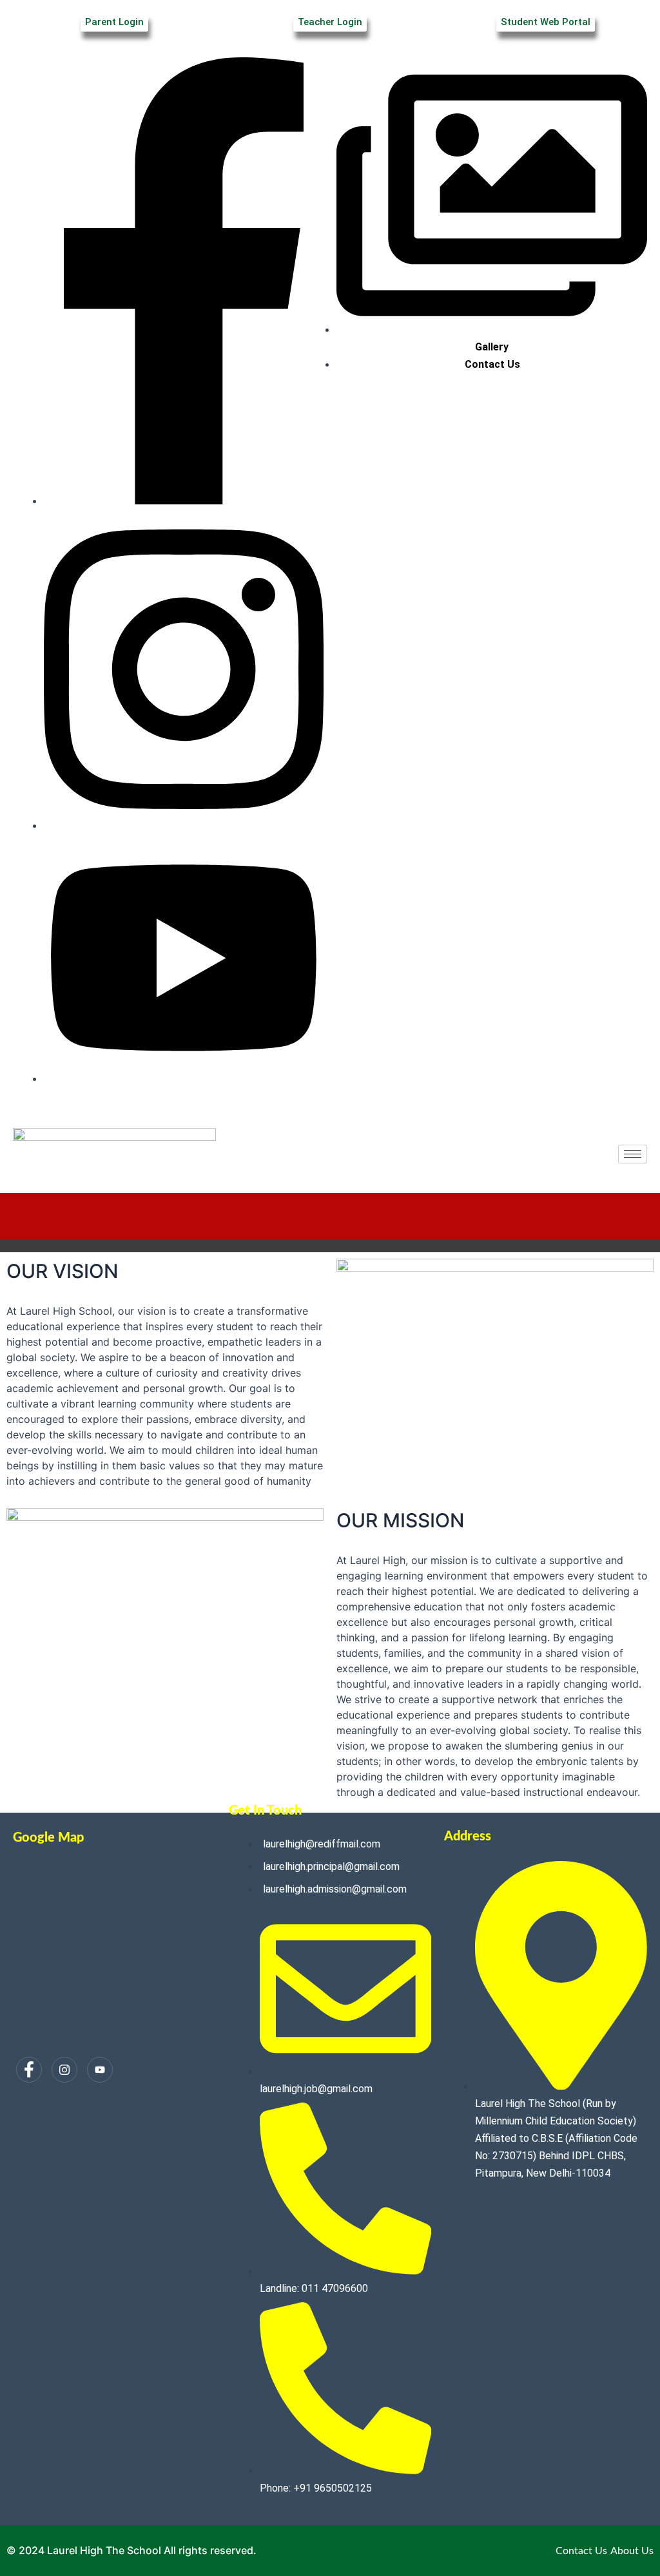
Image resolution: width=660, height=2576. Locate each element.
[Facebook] (29, 2070)
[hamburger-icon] (633, 1154)
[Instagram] (64, 2070)
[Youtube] (100, 2070)
